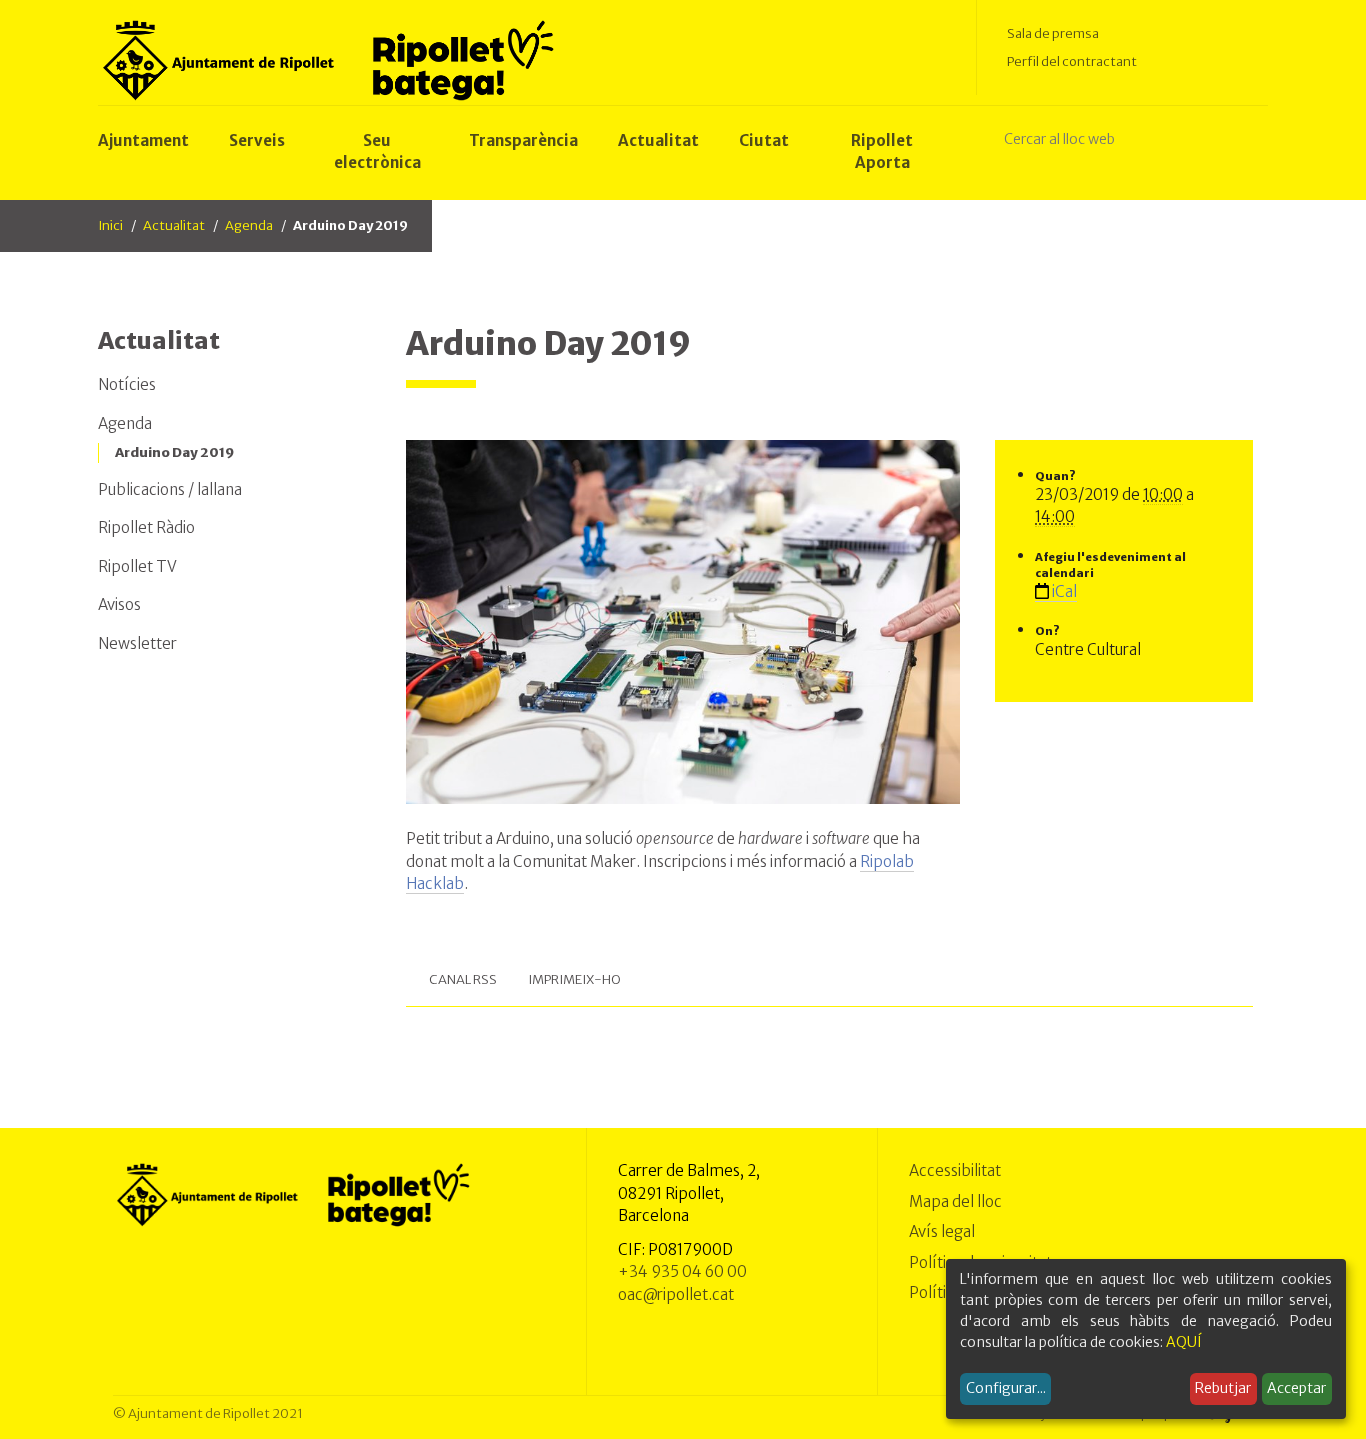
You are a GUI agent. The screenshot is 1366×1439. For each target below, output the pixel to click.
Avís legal (942, 1231)
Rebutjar (1223, 1388)
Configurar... (1006, 1388)
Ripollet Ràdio (146, 527)
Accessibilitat (955, 1170)
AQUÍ (1184, 1342)
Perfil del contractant (1072, 61)
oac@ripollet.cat (676, 1294)
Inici (110, 225)
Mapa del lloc (955, 1201)
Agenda (249, 225)
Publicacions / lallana (170, 489)
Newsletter (137, 643)
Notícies (127, 384)
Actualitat (174, 225)
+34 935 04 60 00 (682, 1271)
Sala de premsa (1053, 33)
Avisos (119, 604)
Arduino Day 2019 (174, 452)
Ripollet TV (137, 566)
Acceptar (1296, 1388)
